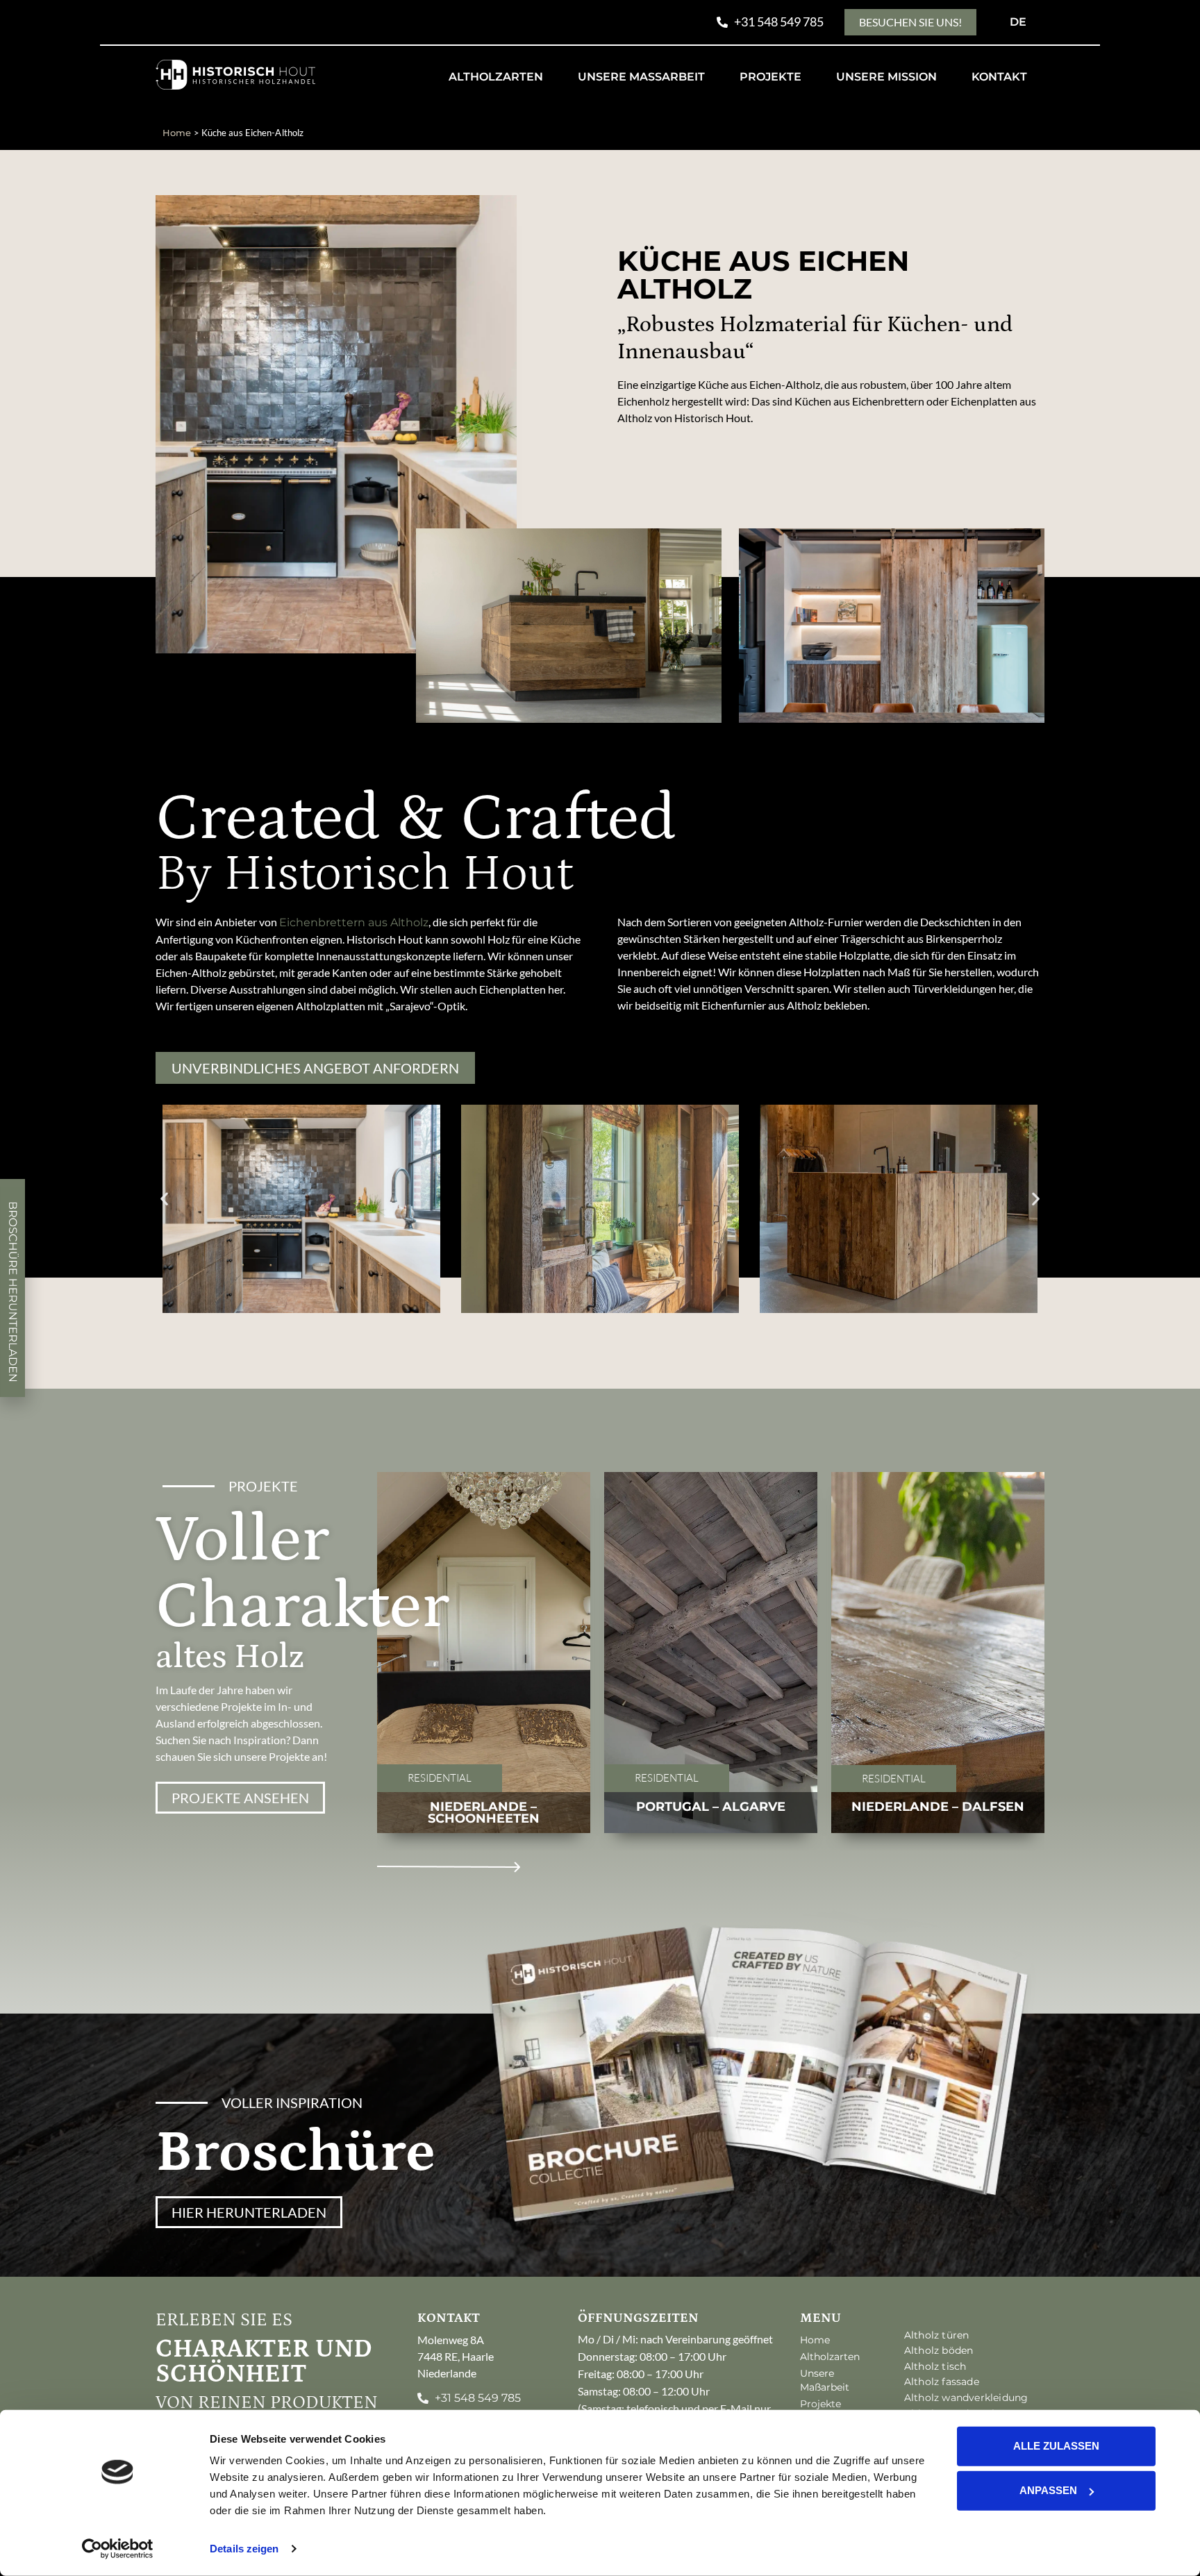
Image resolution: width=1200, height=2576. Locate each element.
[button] (164, 1199)
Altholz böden (939, 2350)
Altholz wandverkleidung (966, 2398)
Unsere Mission (886, 77)
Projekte (770, 77)
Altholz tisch (935, 2366)
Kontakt (999, 77)
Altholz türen (937, 2335)
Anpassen (1048, 2490)
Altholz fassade (942, 2382)
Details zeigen (244, 2549)
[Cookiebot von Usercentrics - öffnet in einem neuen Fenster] (118, 2549)
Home (177, 133)
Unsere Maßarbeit (641, 77)
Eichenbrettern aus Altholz (354, 922)
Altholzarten (496, 77)
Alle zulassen (1056, 2446)
